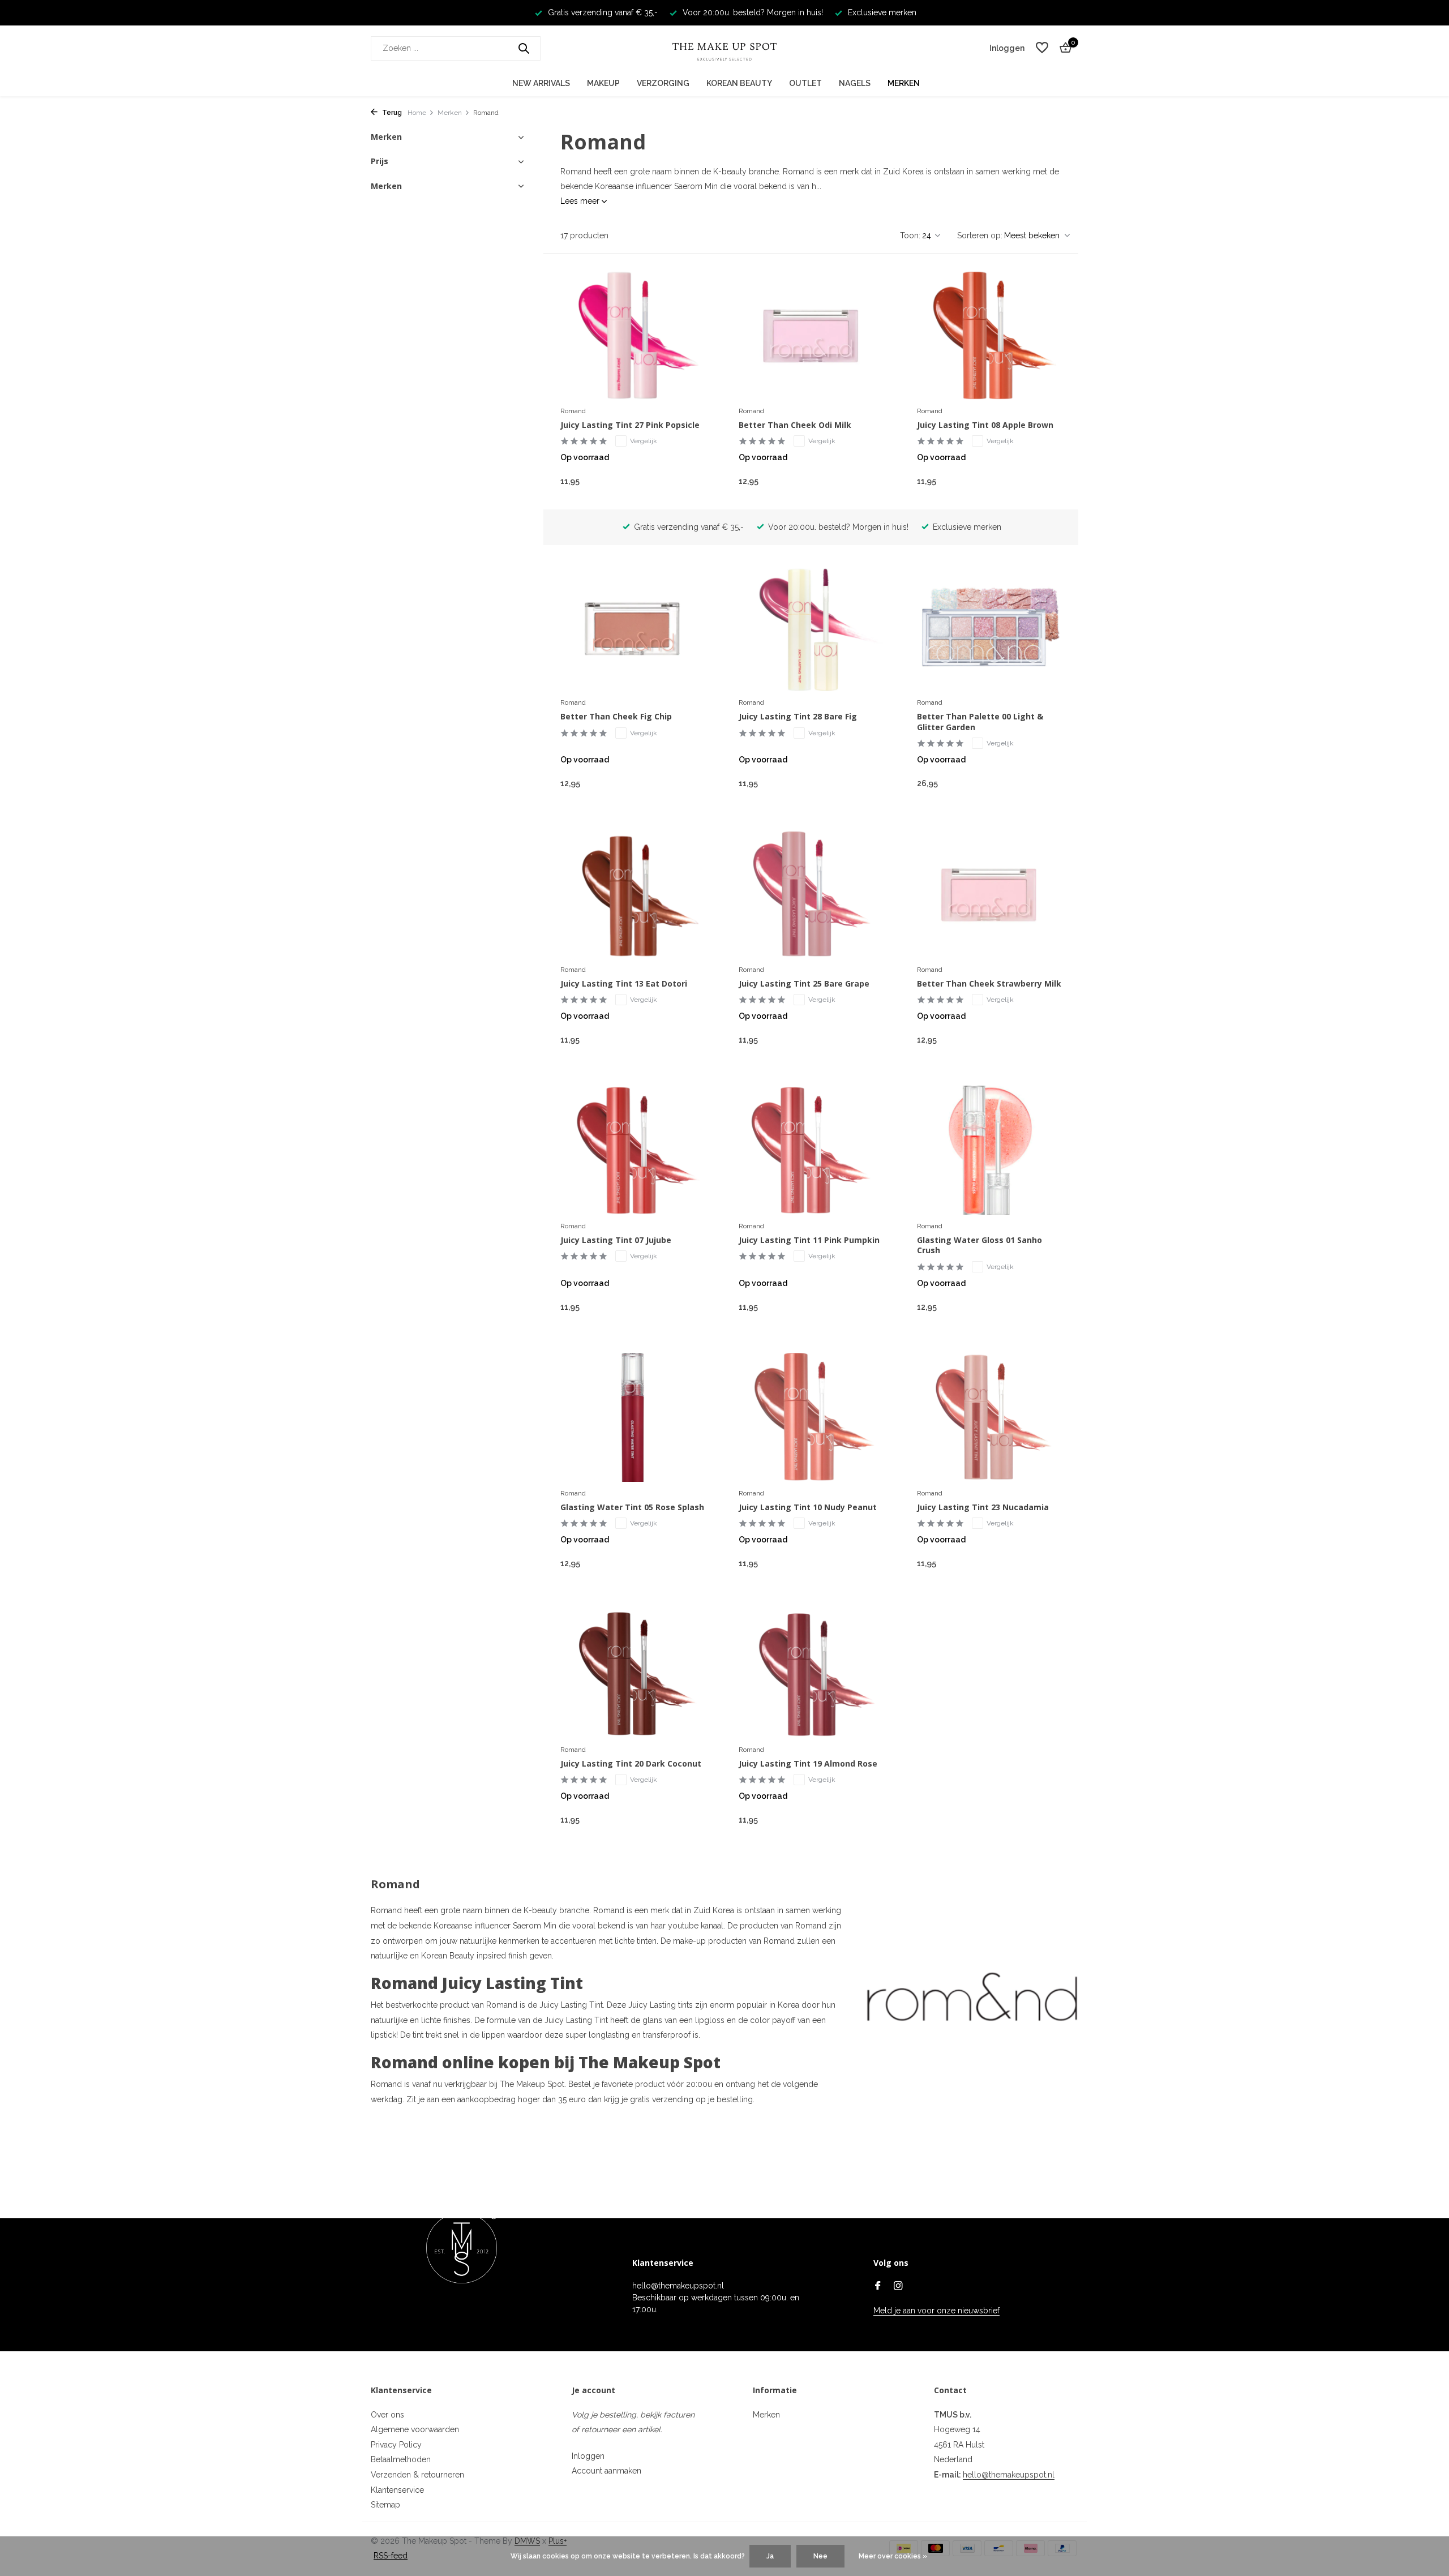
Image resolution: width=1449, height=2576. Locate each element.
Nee (820, 2556)
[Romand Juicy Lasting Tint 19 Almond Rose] (811, 1674)
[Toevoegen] (685, 481)
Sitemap (385, 2505)
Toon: (910, 235)
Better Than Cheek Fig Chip (616, 717)
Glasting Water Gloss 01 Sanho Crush (979, 1245)
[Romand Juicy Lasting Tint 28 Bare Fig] (811, 627)
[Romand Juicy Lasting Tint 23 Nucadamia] (989, 1417)
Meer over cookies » (893, 2556)
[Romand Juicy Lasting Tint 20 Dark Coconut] (633, 1674)
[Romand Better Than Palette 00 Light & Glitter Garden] (989, 627)
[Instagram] (898, 2287)
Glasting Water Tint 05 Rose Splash (632, 1507)
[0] (1063, 48)
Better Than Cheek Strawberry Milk (989, 984)
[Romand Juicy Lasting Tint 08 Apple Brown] (989, 335)
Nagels (855, 83)
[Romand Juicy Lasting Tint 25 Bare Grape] (811, 894)
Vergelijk (644, 441)
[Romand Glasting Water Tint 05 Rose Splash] (633, 1417)
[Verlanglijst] (1042, 48)
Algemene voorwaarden (415, 2429)
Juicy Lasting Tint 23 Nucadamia (983, 1507)
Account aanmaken (606, 2471)
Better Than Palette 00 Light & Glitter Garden (980, 722)
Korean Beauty (739, 83)
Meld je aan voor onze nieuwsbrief (936, 2311)
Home (417, 113)
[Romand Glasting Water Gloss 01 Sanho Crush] (989, 1150)
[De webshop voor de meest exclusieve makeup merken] (724, 48)
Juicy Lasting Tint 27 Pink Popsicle (630, 425)
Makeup (603, 83)
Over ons (387, 2415)
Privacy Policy (396, 2445)
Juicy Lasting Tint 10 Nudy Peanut (808, 1507)
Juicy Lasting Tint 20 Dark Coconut (631, 1764)
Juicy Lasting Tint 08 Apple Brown (985, 425)
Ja (770, 2556)
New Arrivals (541, 83)
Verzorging (663, 83)
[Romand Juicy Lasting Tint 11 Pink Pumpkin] (811, 1150)
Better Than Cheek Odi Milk (795, 425)
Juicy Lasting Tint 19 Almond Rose (808, 1764)
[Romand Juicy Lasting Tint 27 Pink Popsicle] (633, 335)
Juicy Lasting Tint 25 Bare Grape (804, 984)
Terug (391, 113)
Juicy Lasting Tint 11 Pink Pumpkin (809, 1240)
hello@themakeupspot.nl (1009, 2475)
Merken (904, 83)
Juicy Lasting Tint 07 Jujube (616, 1240)
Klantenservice (397, 2490)
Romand (573, 411)
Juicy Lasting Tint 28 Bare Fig (798, 717)
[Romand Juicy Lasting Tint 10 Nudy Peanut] (811, 1417)
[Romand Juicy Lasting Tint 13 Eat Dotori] (633, 894)
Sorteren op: (980, 235)
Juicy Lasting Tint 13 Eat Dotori (624, 984)
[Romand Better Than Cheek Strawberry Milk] (989, 894)
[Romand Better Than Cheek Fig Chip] (633, 627)
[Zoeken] (524, 48)
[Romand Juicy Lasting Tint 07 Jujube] (633, 1150)
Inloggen (588, 2456)
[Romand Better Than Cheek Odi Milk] (811, 335)
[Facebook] (878, 2287)
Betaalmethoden (401, 2459)
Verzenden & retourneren (417, 2475)
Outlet (805, 83)
